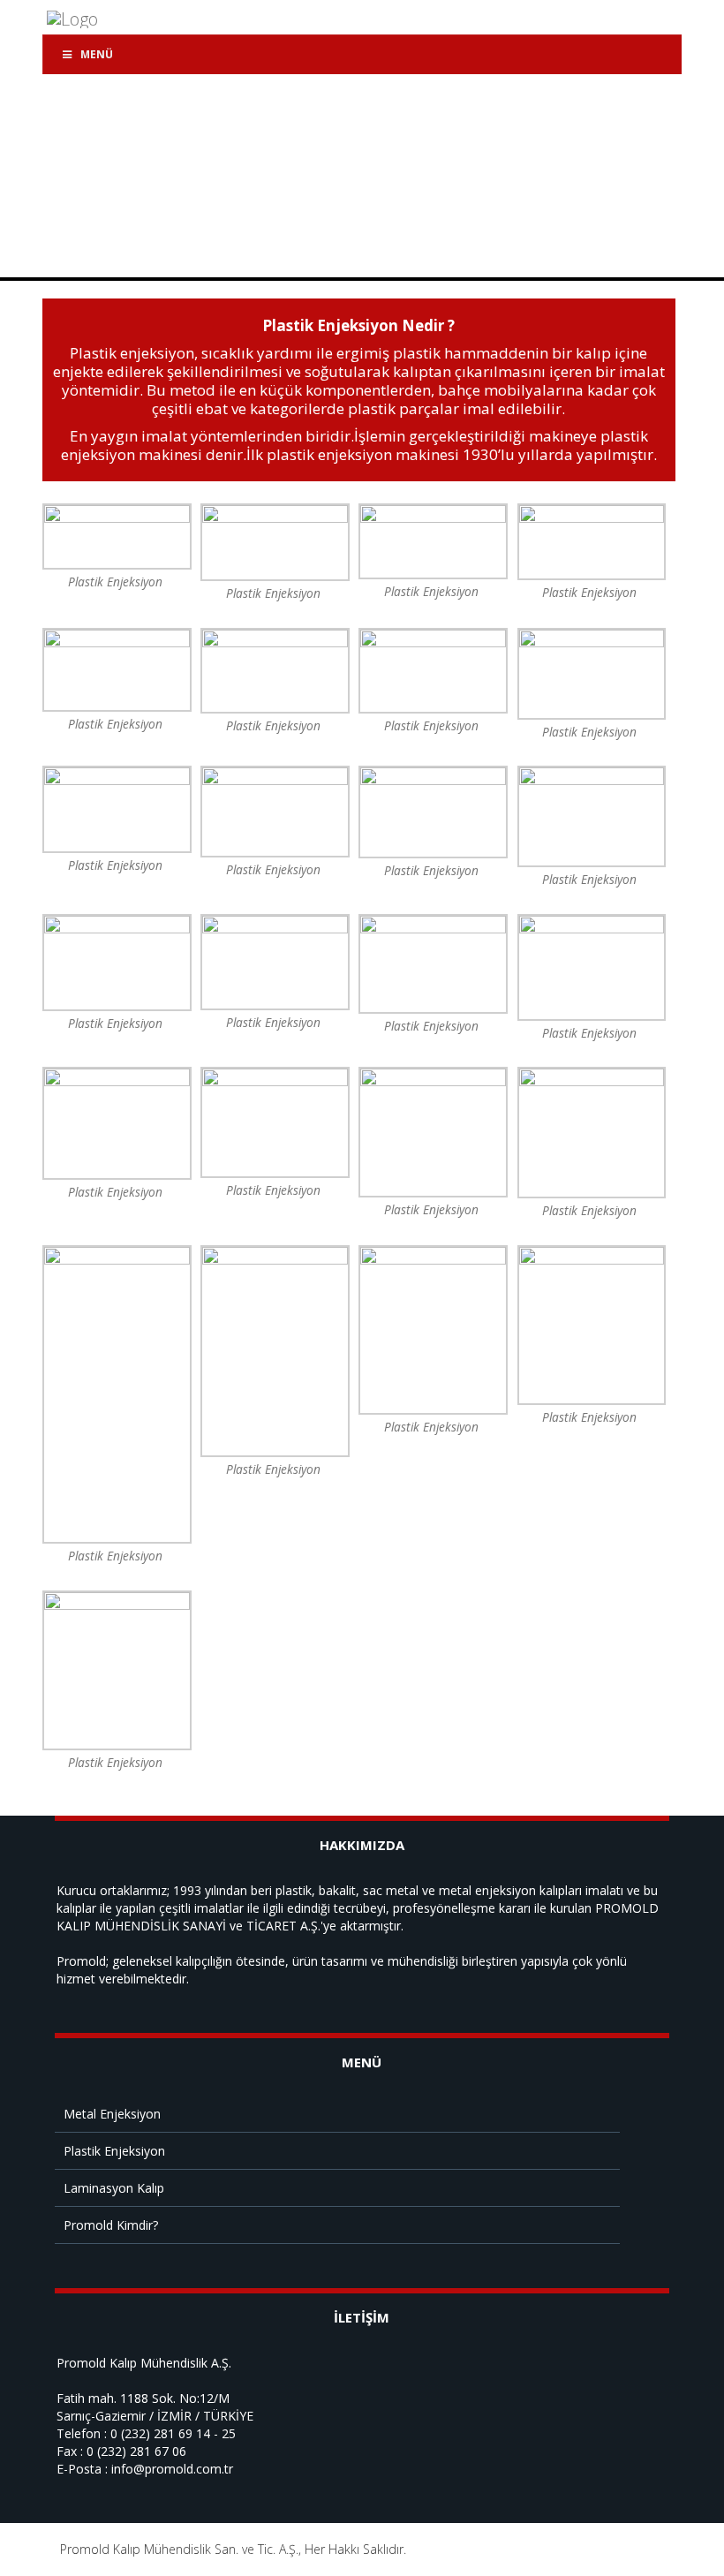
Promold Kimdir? (111, 2225)
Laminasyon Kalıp (114, 2188)
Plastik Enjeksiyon (114, 2151)
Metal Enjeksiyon (112, 2114)
